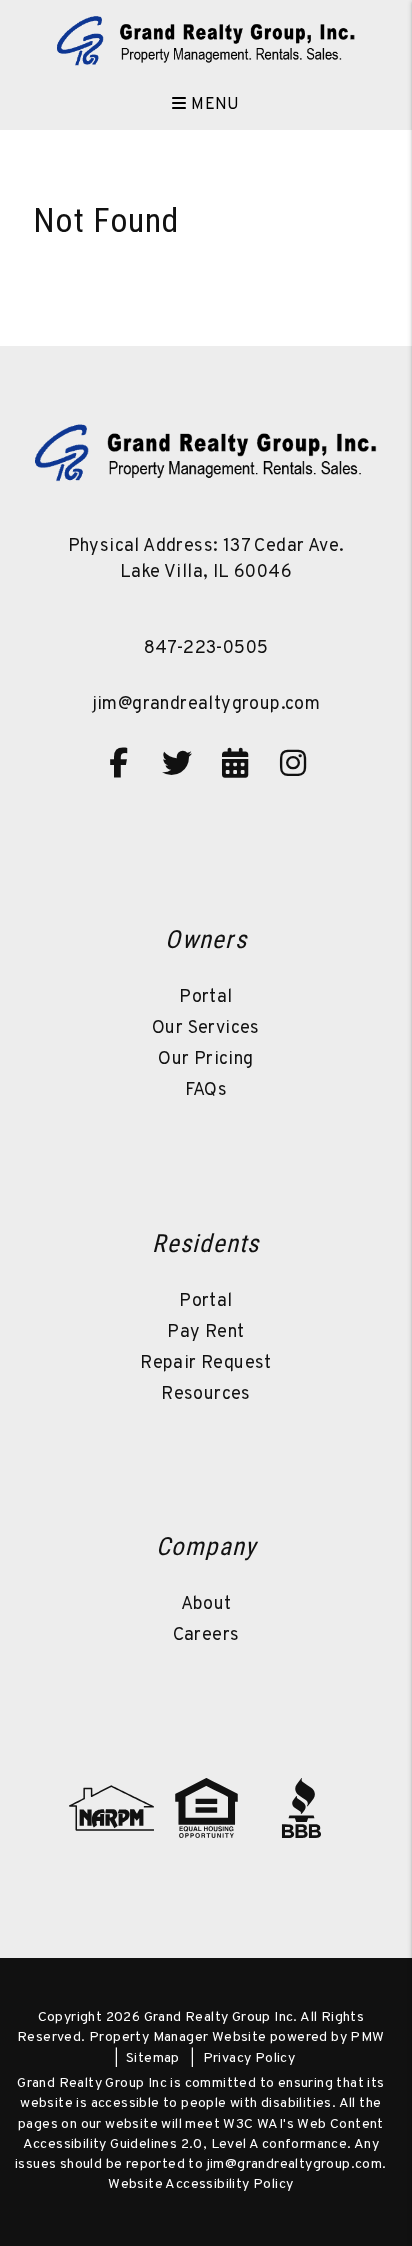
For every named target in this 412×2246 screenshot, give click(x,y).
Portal (205, 997)
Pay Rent (205, 1332)
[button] (119, 763)
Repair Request (206, 1363)
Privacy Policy (249, 2058)
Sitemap (153, 2058)
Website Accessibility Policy (200, 2184)
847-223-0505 (206, 648)
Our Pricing (205, 1059)
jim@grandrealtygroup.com (206, 704)
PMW (367, 2037)
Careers (206, 1635)
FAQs (206, 1090)
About (206, 1604)
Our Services (206, 1028)
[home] (206, 40)
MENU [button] (213, 105)
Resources (206, 1394)
